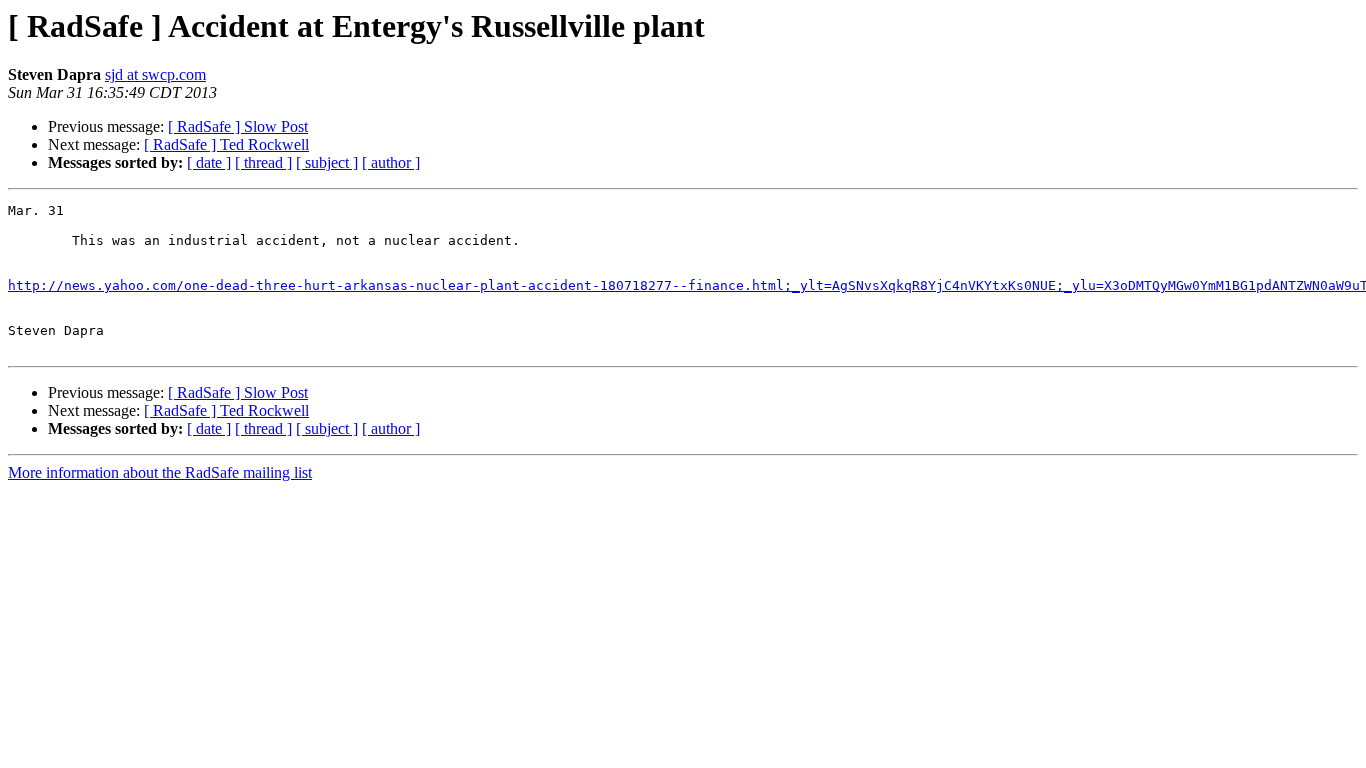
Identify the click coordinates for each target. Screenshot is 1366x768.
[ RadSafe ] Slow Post (238, 126)
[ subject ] (327, 162)
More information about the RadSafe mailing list (160, 472)
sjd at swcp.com (155, 74)
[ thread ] (263, 162)
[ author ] (391, 162)
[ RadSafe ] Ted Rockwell (226, 144)
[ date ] (209, 162)
